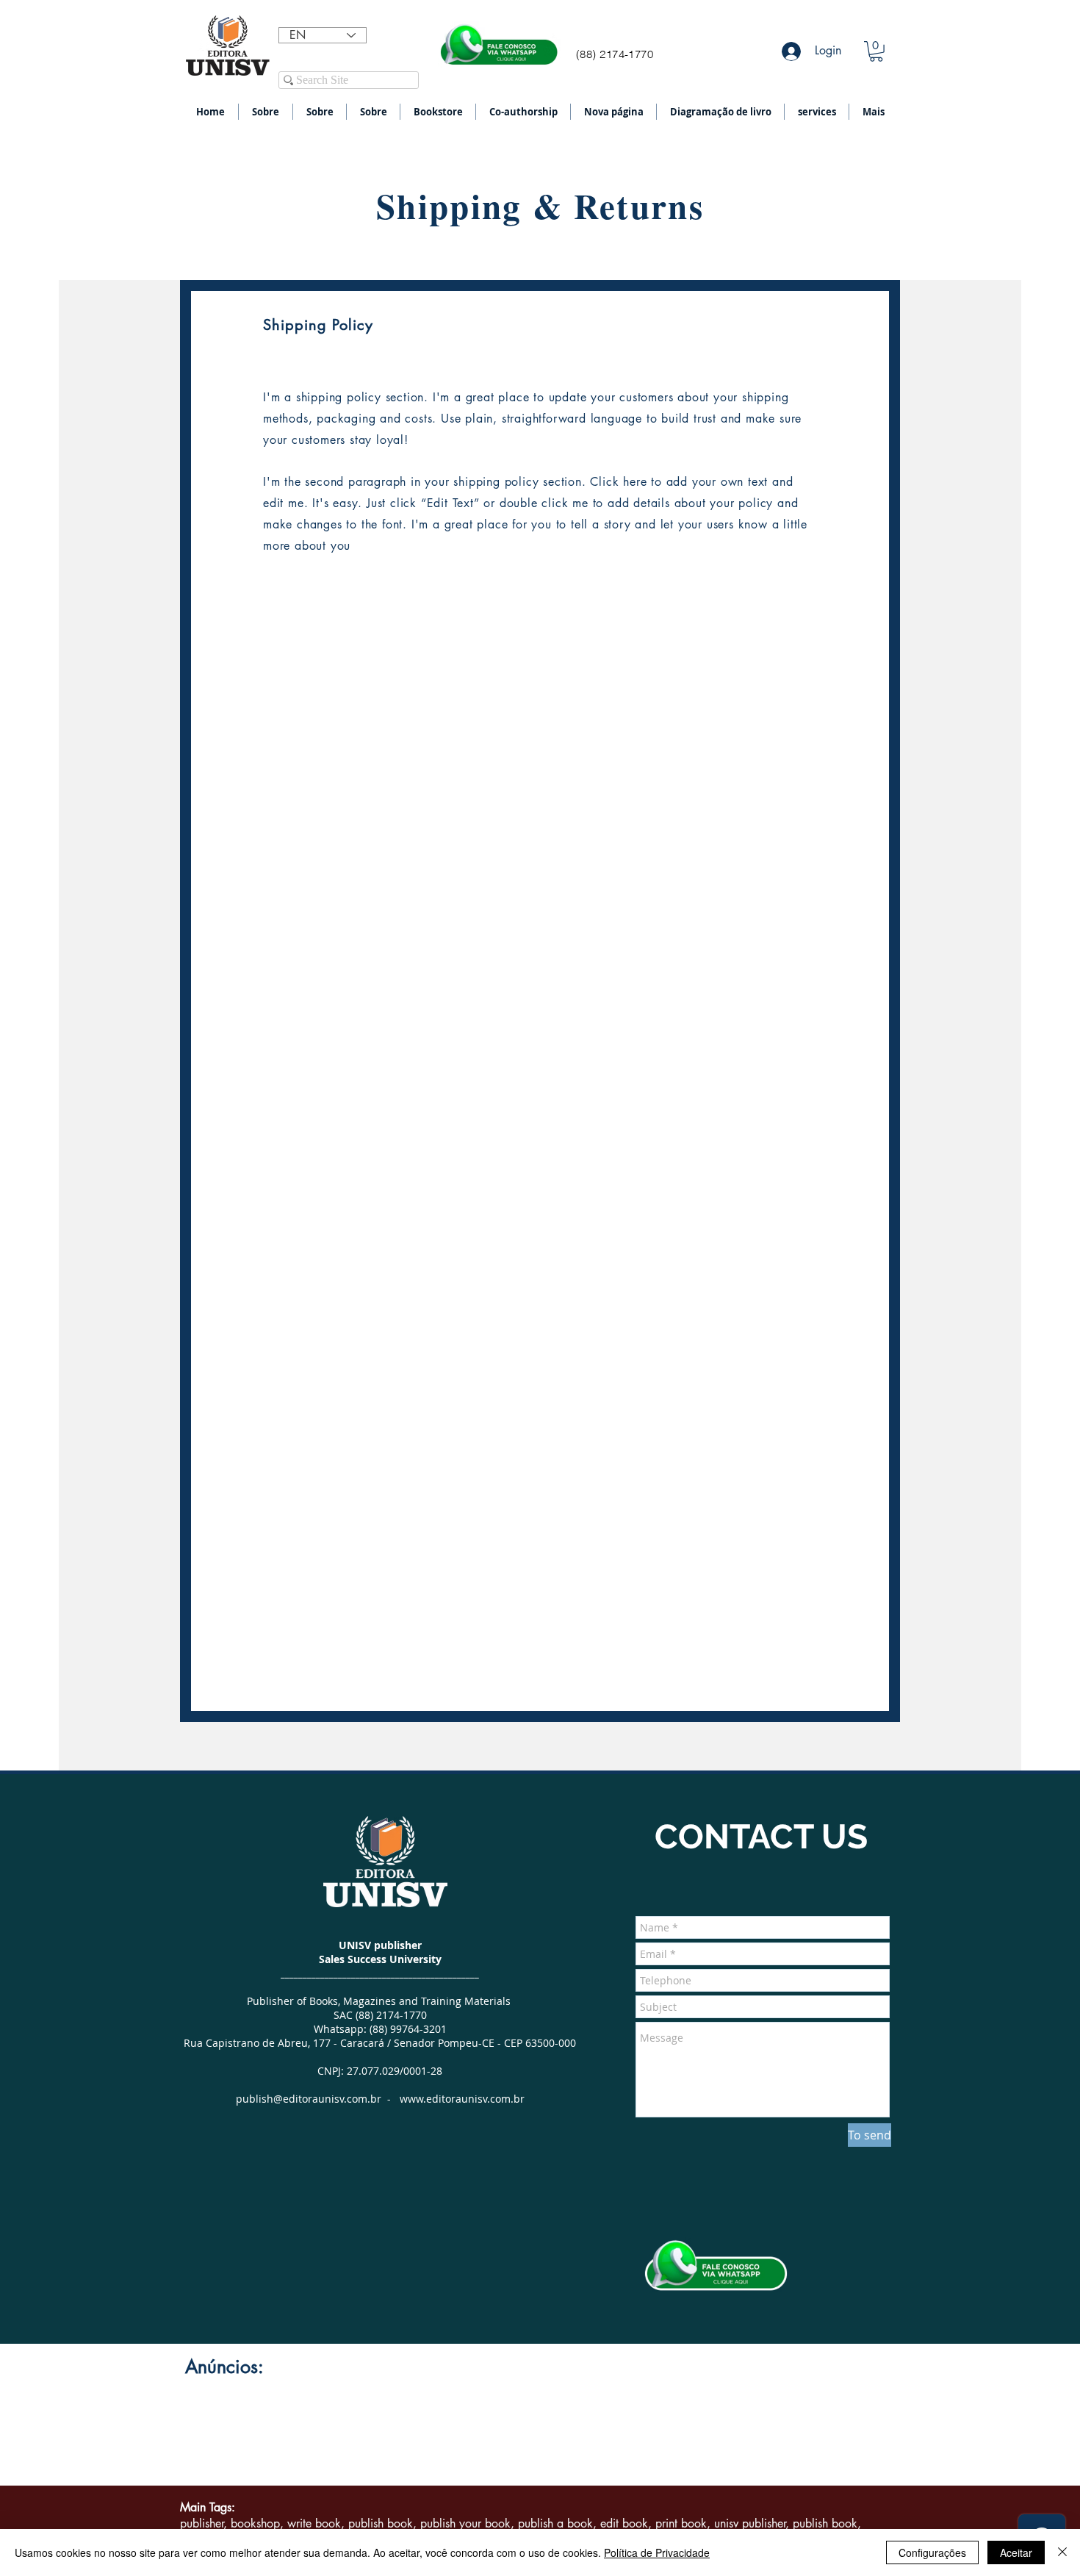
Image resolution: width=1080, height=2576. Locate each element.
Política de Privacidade (657, 2552)
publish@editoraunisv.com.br (309, 2099)
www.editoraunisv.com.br (462, 2099)
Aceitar (1016, 2552)
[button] (876, 51)
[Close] (1062, 2552)
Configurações (932, 2552)
